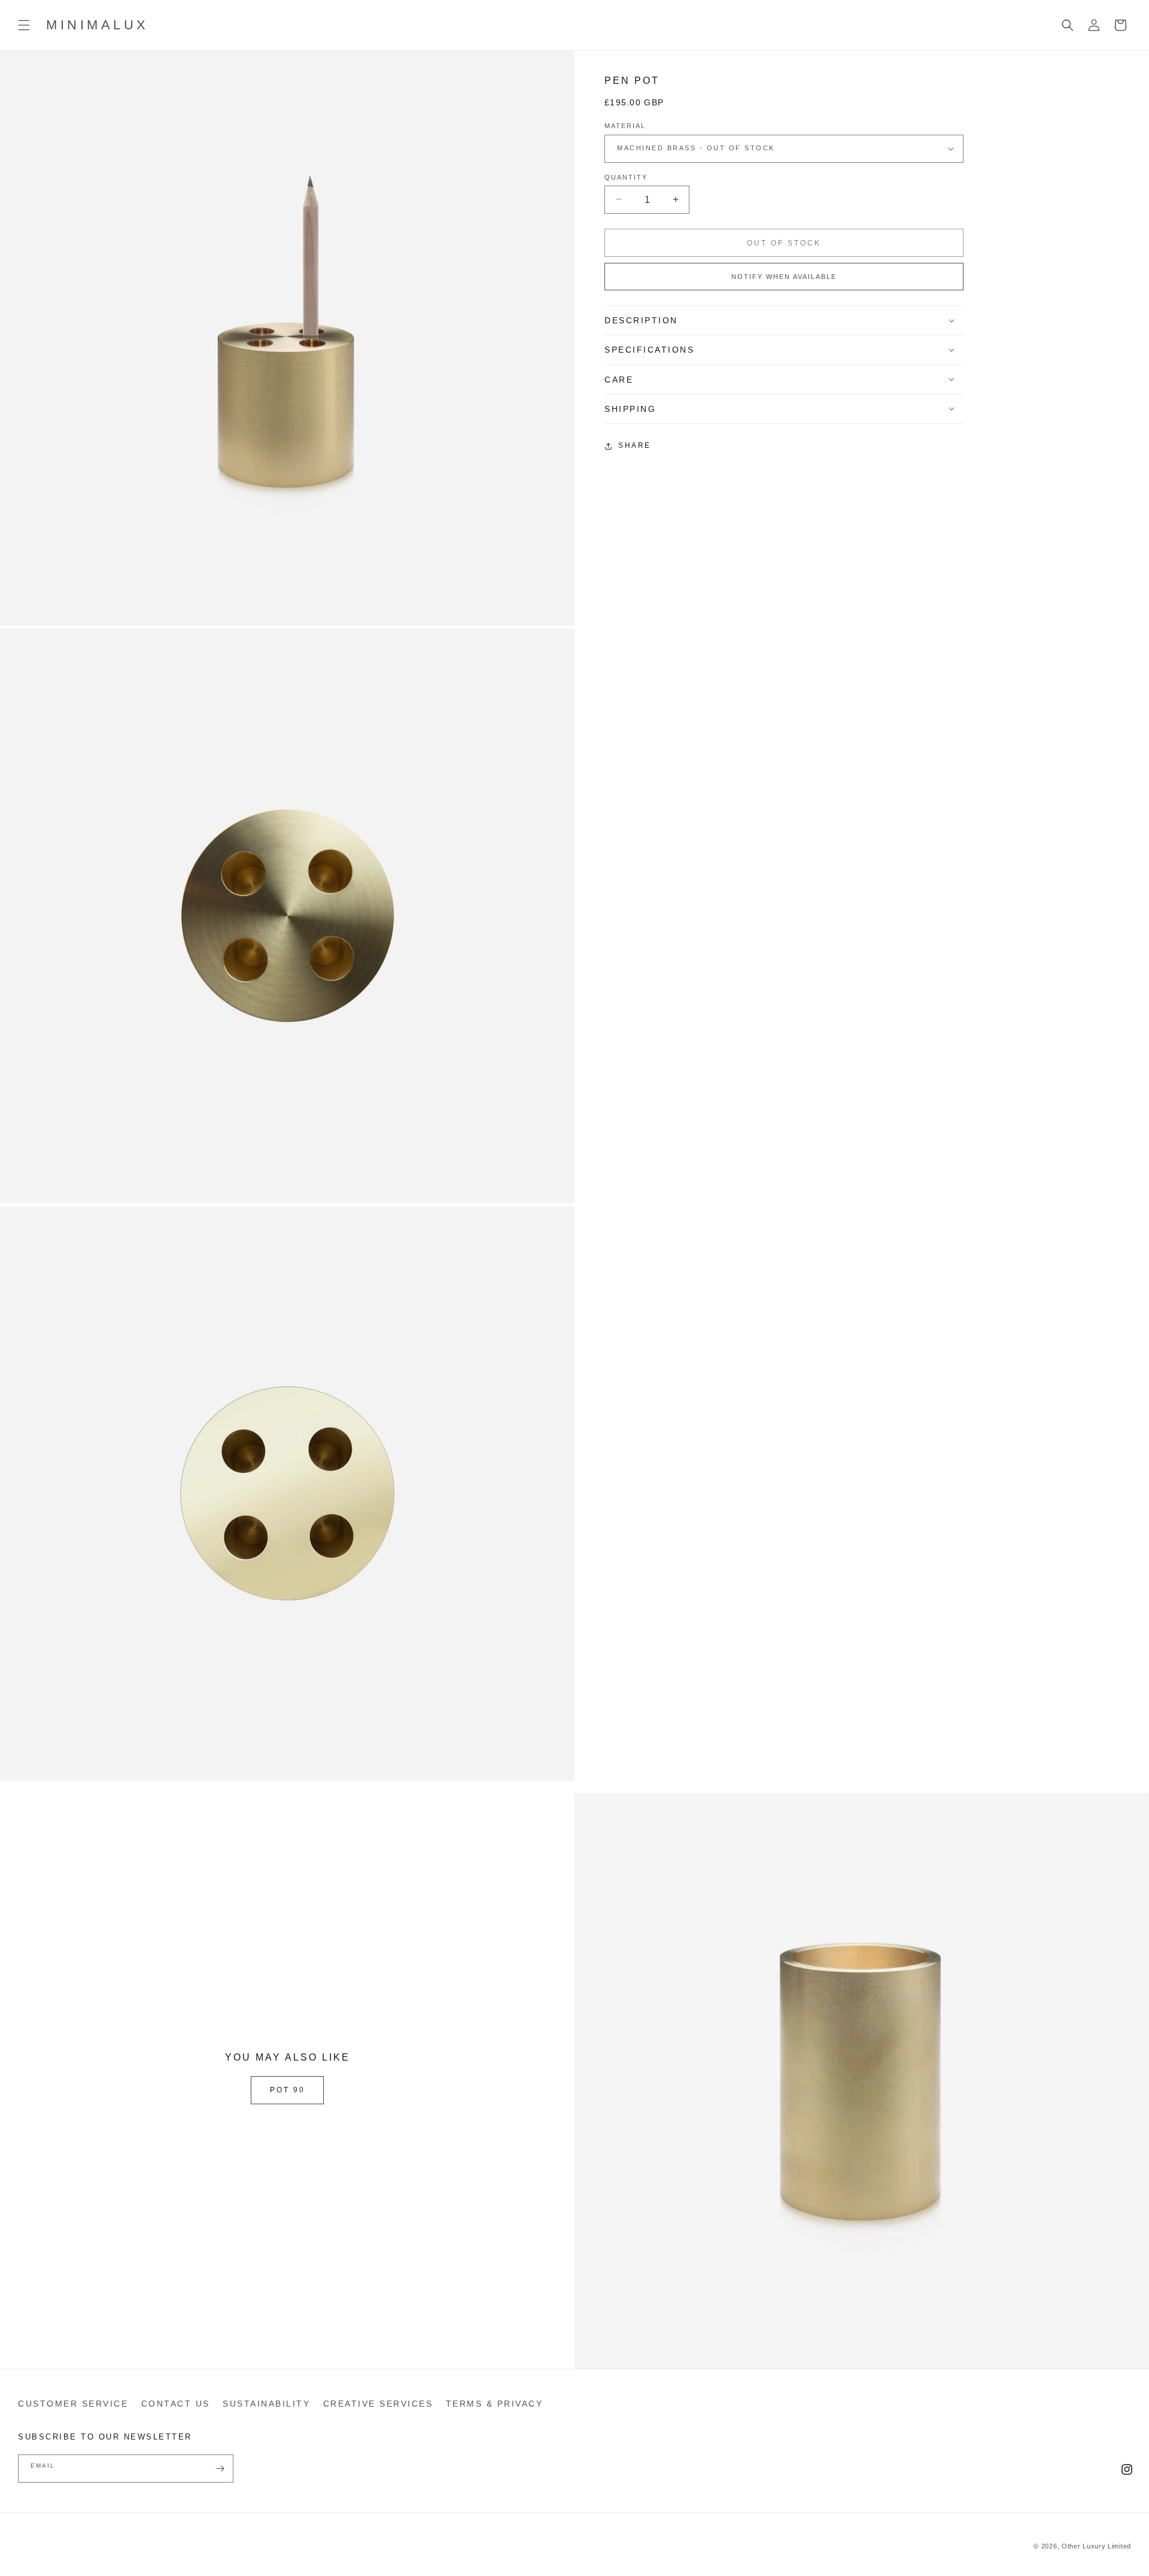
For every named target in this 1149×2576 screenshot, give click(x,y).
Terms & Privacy (495, 2404)
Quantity (626, 177)
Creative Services (378, 2404)
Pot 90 (288, 2090)
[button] (24, 25)
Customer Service (73, 2404)
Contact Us (176, 2404)
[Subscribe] (220, 2469)
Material (625, 126)
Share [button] (635, 445)
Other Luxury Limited (1096, 2546)
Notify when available (784, 277)
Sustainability (266, 2404)
